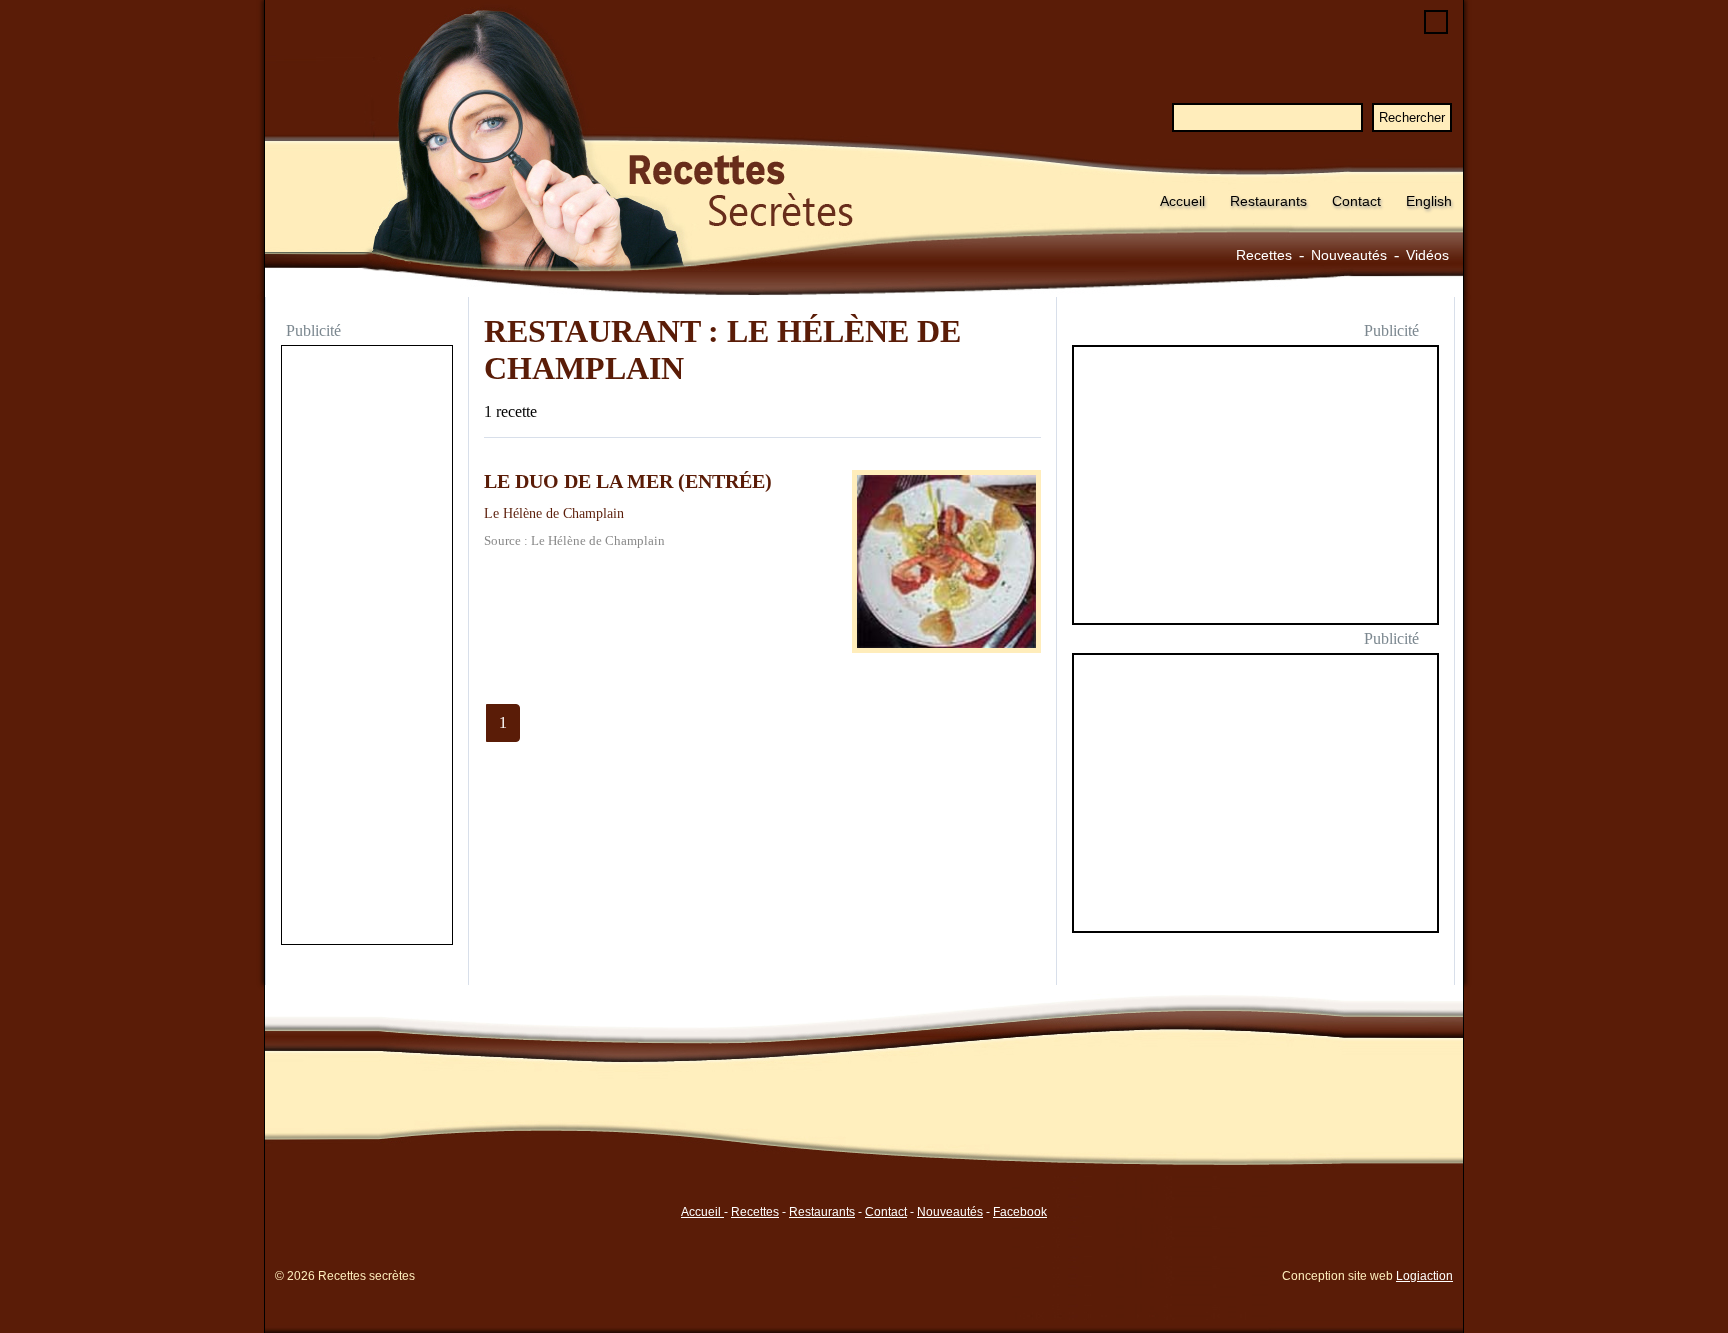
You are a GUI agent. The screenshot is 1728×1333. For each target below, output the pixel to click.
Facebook (1020, 1212)
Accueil (1182, 201)
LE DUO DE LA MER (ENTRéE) (628, 481)
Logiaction (1424, 1276)
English (1429, 201)
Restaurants (1268, 201)
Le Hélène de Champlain (554, 513)
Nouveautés (1349, 255)
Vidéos (1427, 255)
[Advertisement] (367, 647)
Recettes (1264, 255)
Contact (1356, 201)
